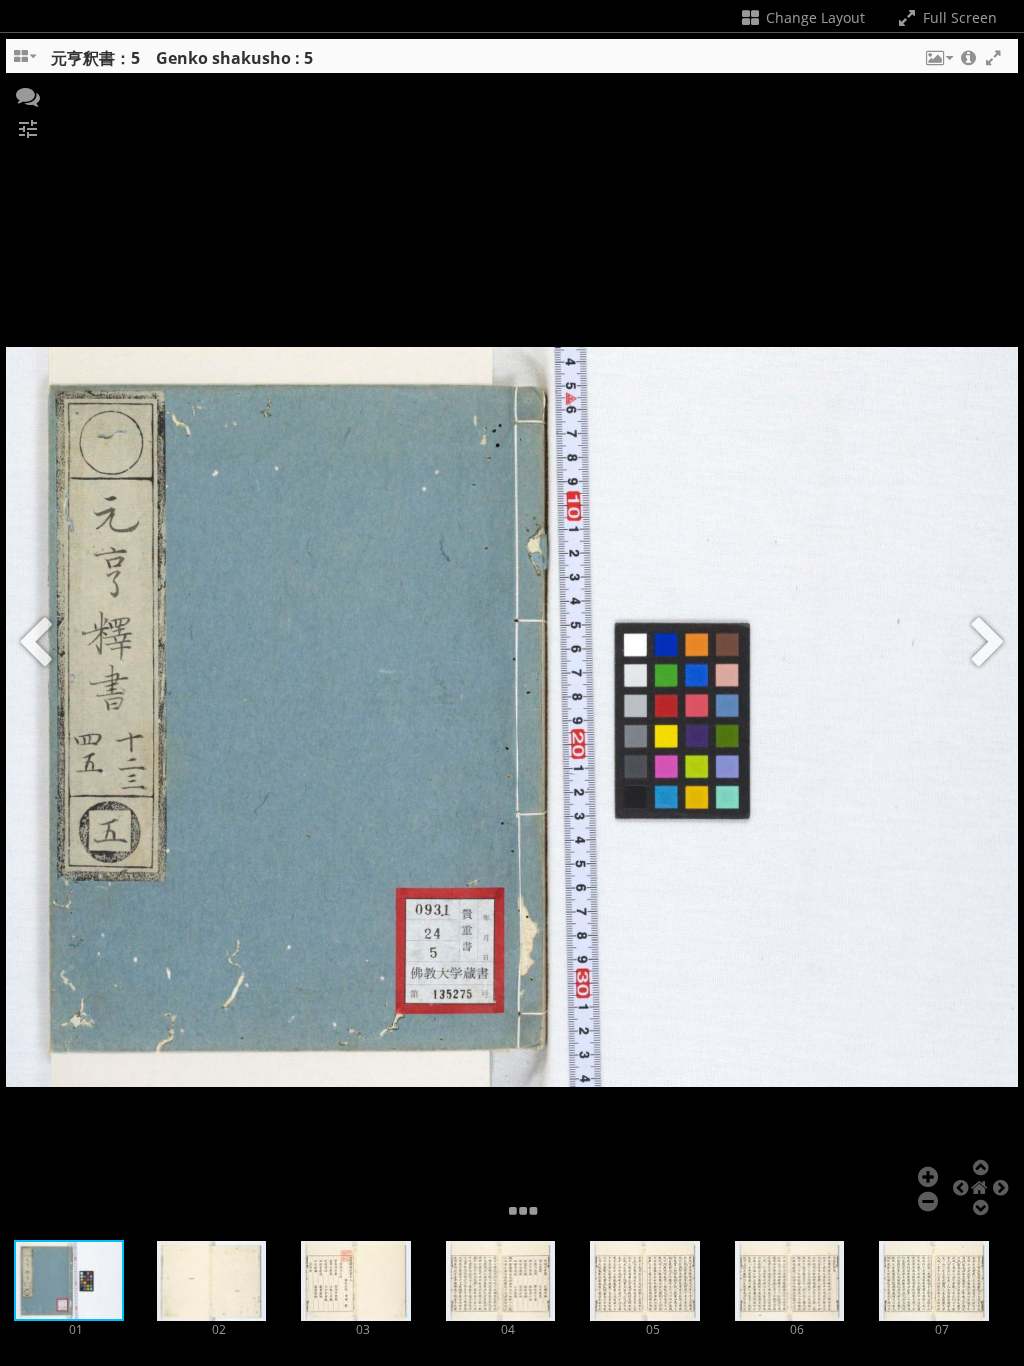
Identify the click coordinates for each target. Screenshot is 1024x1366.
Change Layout (813, 17)
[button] (938, 63)
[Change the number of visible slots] (26, 63)
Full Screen (958, 17)
